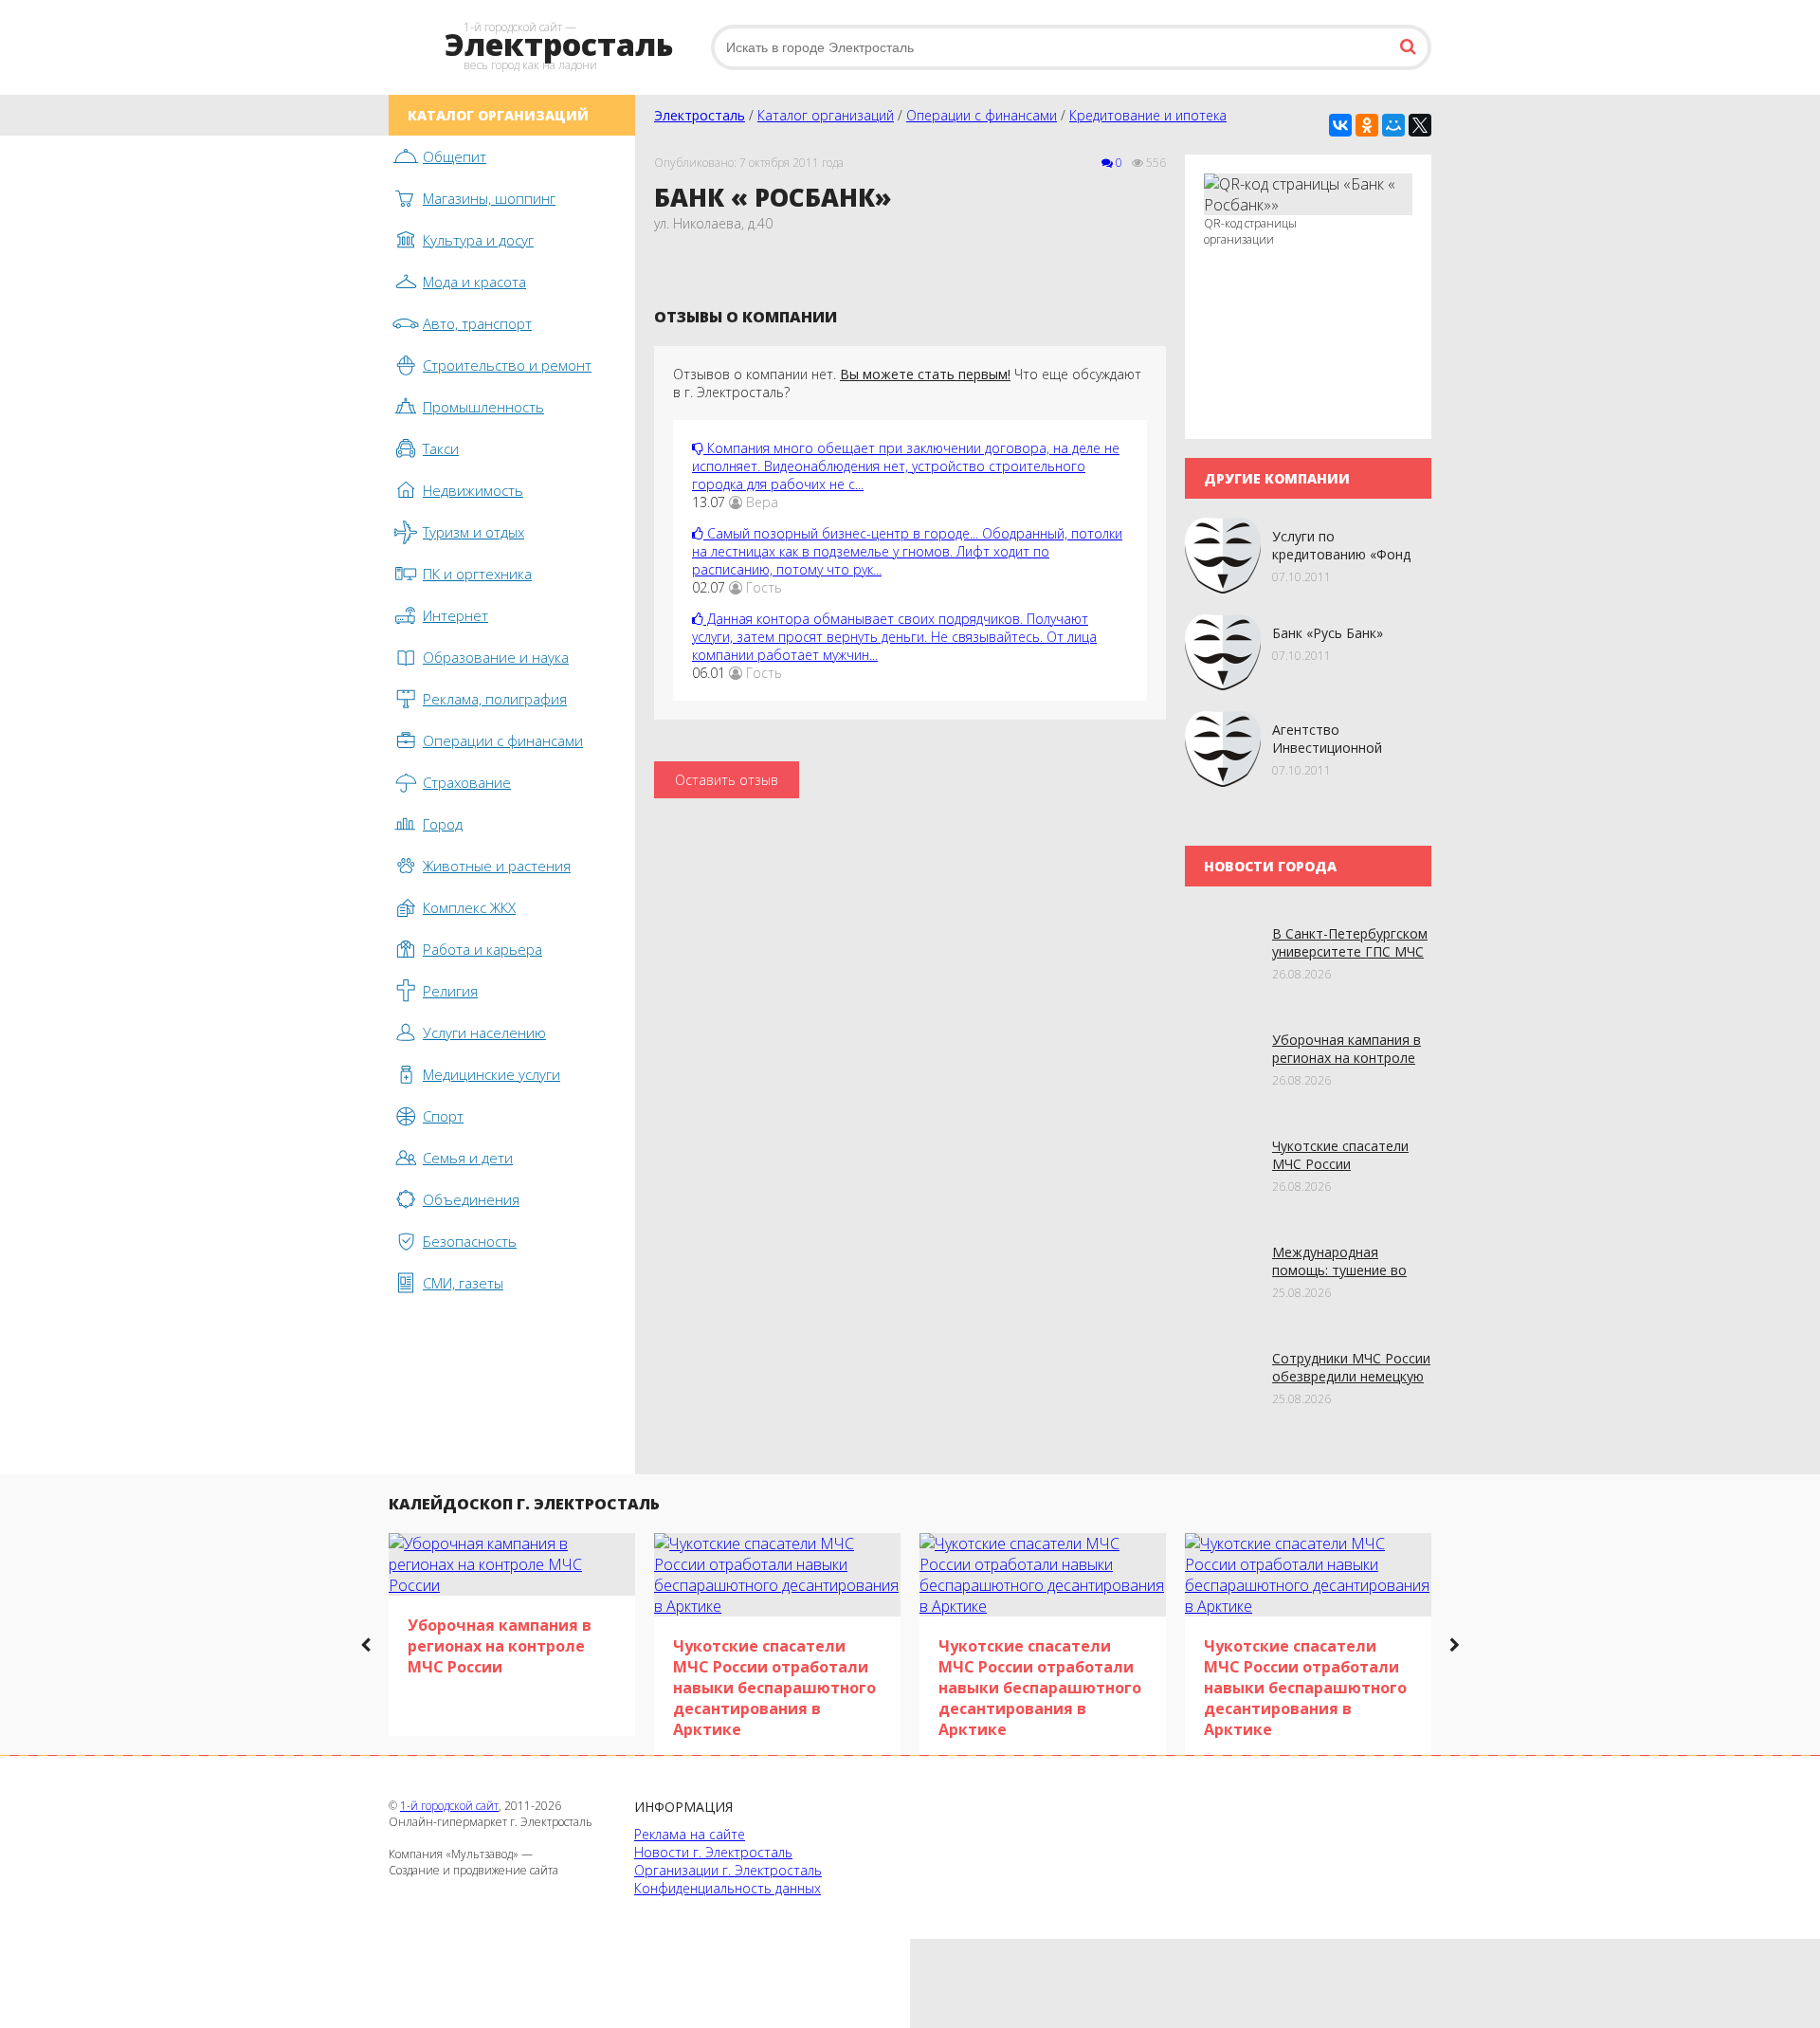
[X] (1420, 125)
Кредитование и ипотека (1148, 115)
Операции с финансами (982, 115)
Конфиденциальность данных (728, 1888)
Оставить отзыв (727, 780)
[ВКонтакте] (1340, 125)
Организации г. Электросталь (728, 1870)
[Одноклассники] (1367, 125)
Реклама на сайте (690, 1834)
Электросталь (700, 115)
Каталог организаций (826, 115)
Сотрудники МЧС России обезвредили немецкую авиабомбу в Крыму (1351, 1376)
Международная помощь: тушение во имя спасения (1339, 1270)
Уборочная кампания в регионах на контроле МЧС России (1347, 1058)
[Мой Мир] (1393, 125)
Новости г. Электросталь (713, 1852)
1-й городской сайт (449, 1806)
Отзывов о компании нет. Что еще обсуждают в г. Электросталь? (907, 383)
